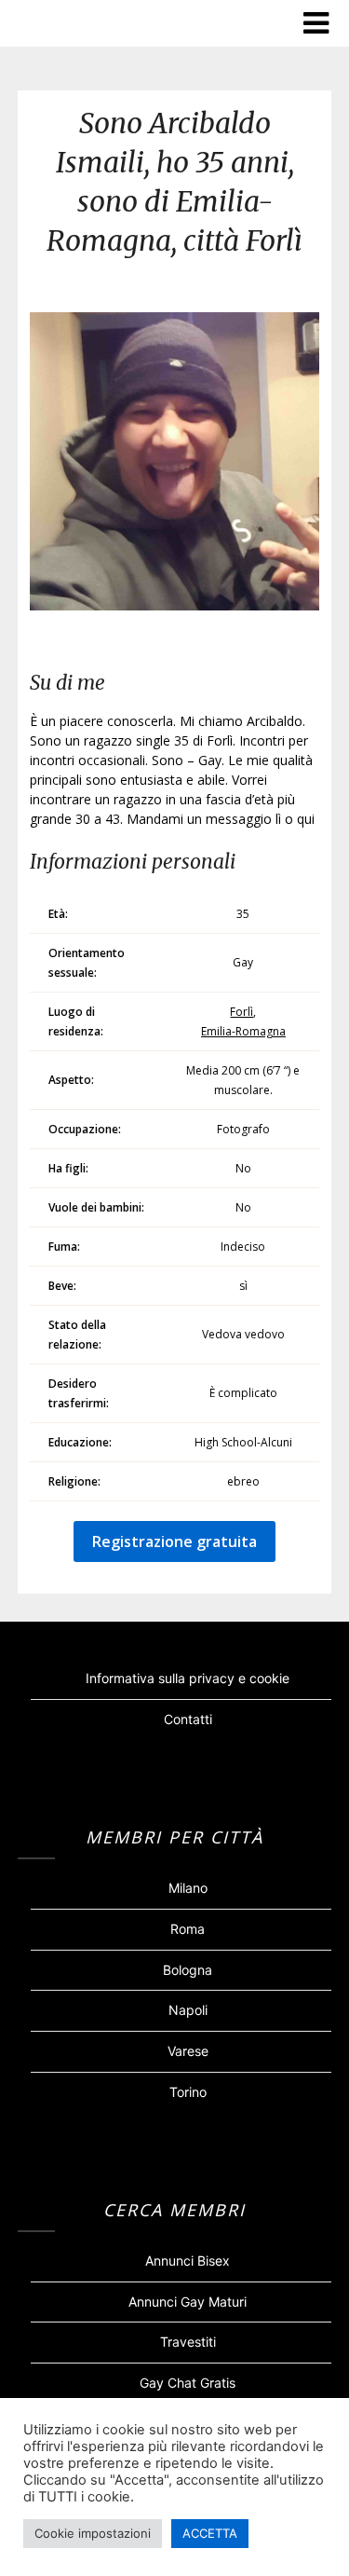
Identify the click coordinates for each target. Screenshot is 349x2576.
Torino (188, 2092)
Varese (188, 2051)
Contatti (188, 1719)
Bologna (188, 1970)
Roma (188, 1929)
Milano (188, 1888)
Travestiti (188, 2342)
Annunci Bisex (188, 2261)
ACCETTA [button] (210, 2533)
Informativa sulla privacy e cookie (188, 1678)
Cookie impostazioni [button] (93, 2533)
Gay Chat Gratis (188, 2383)
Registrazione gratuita (174, 1541)
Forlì (242, 1012)
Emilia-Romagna (243, 1031)
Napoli (188, 2010)
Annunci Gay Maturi (188, 2302)
